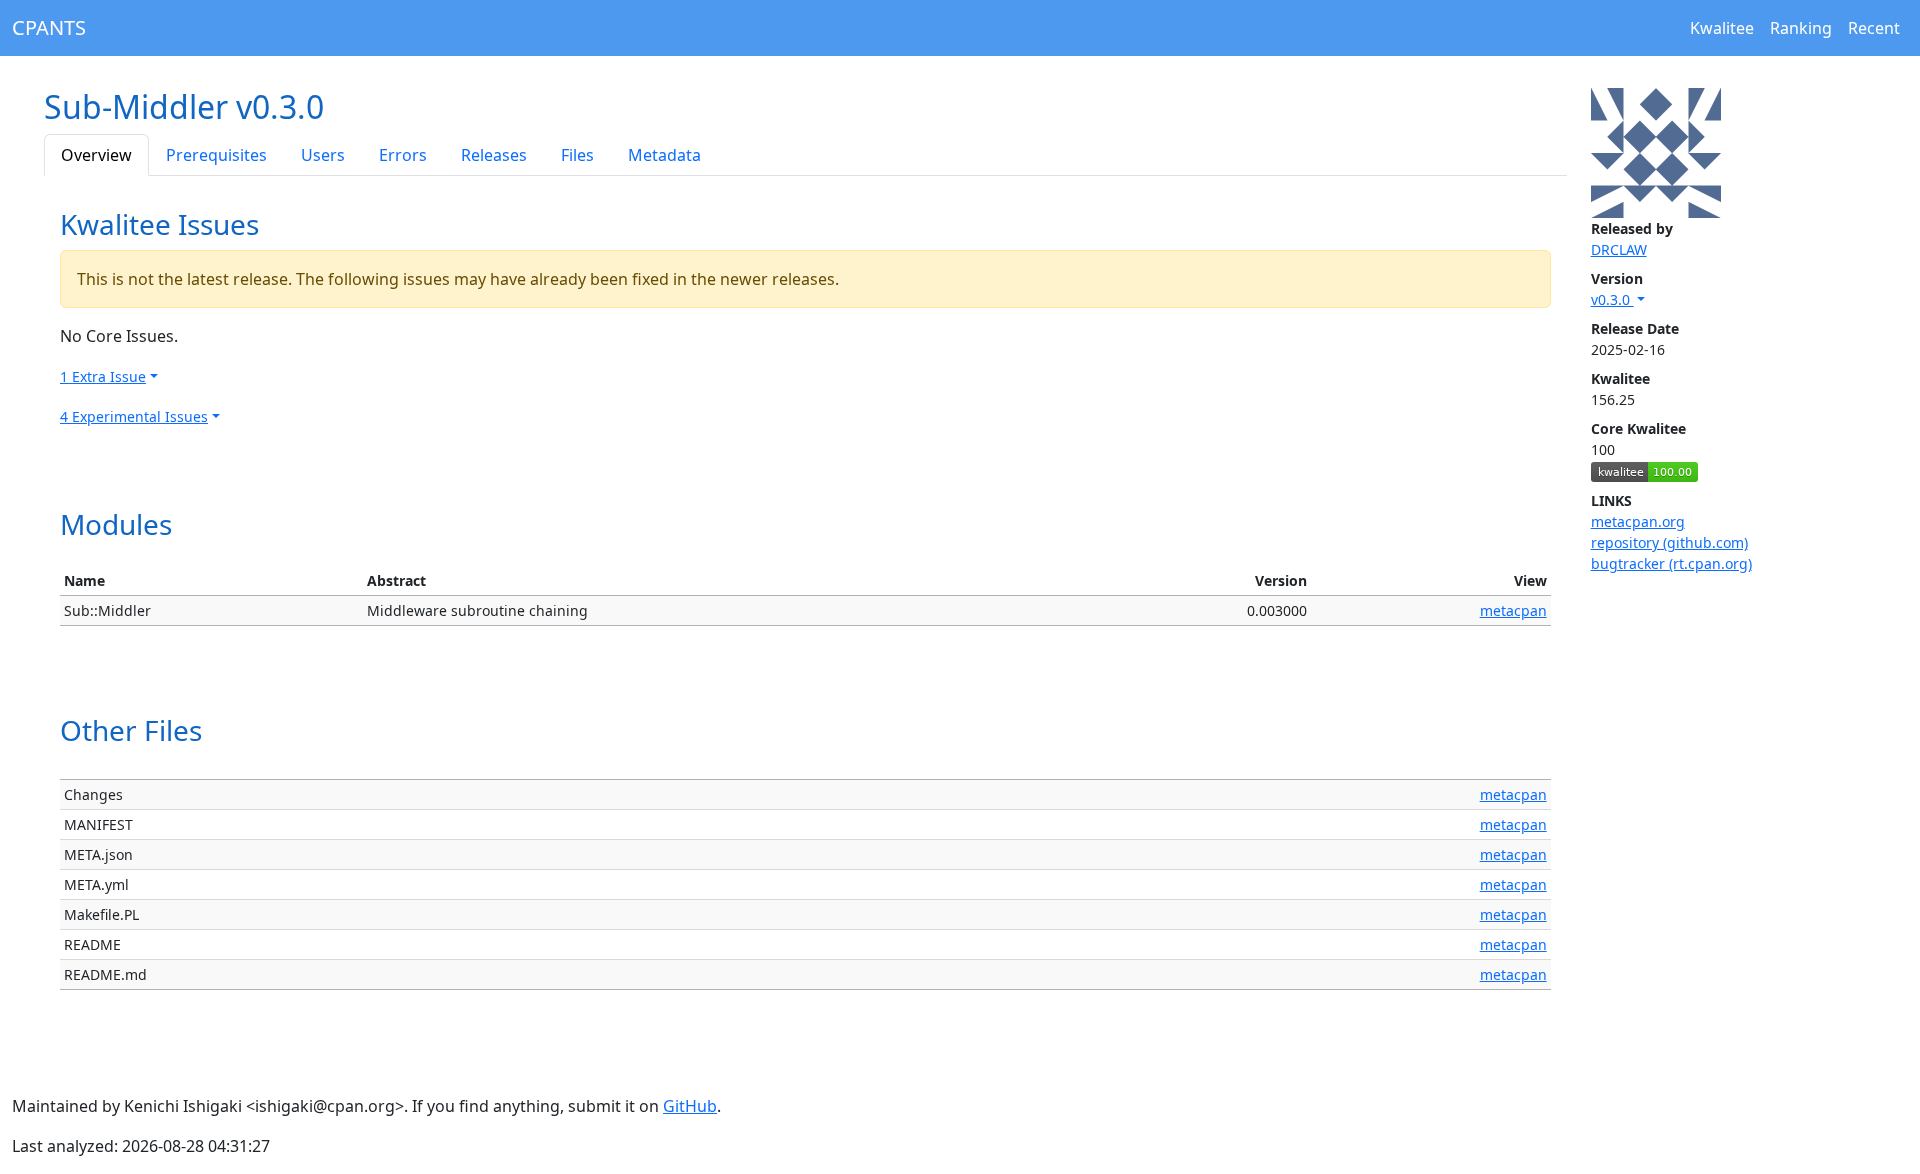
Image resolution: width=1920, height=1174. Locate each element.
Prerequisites (216, 155)
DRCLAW (1619, 249)
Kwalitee (1722, 28)
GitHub (690, 1106)
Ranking (1801, 28)
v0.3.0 (1612, 299)
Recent (1874, 28)
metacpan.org (1638, 521)
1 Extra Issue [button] (103, 376)
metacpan (1513, 610)
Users (323, 155)
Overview (96, 155)
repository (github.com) (1669, 542)
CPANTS (49, 27)
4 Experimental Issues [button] (134, 416)
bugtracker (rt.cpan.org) (1671, 563)
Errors (403, 155)
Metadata (664, 155)
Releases (494, 155)
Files (577, 155)
